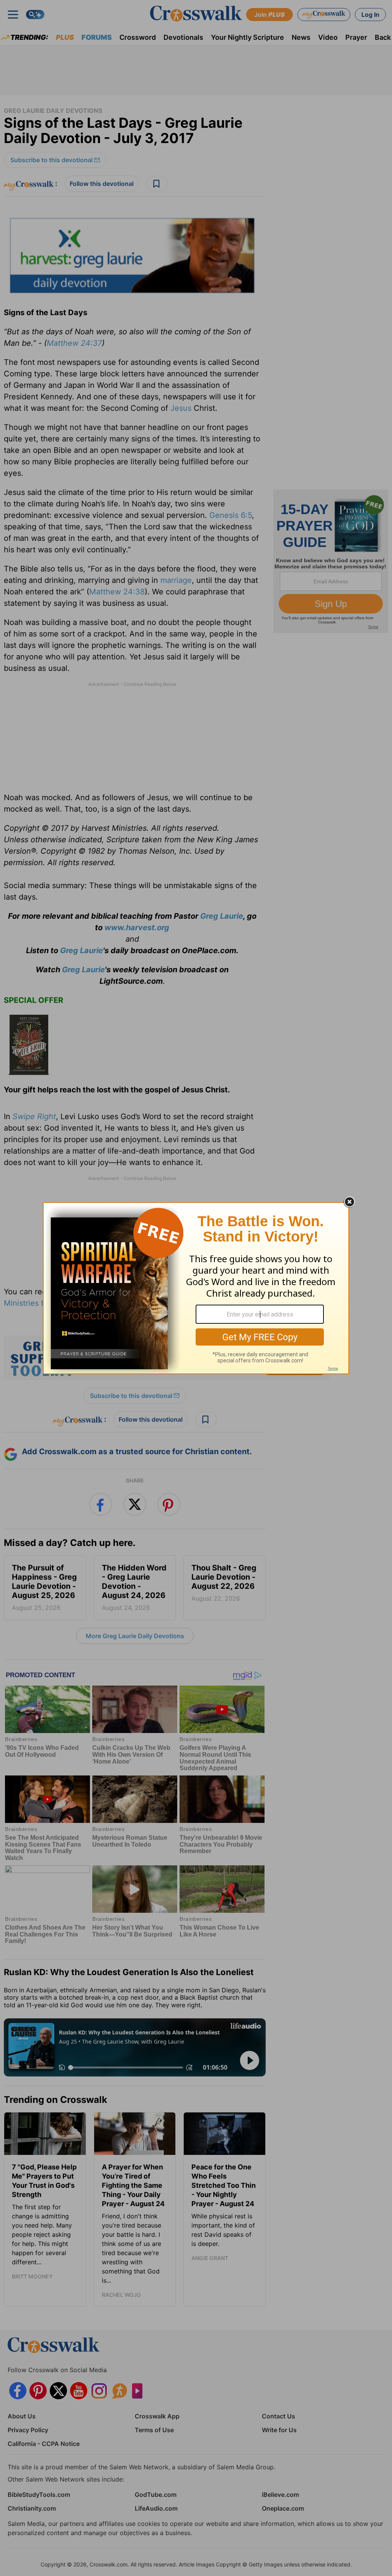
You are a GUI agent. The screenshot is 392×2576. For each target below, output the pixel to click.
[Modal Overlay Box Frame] (196, 1288)
